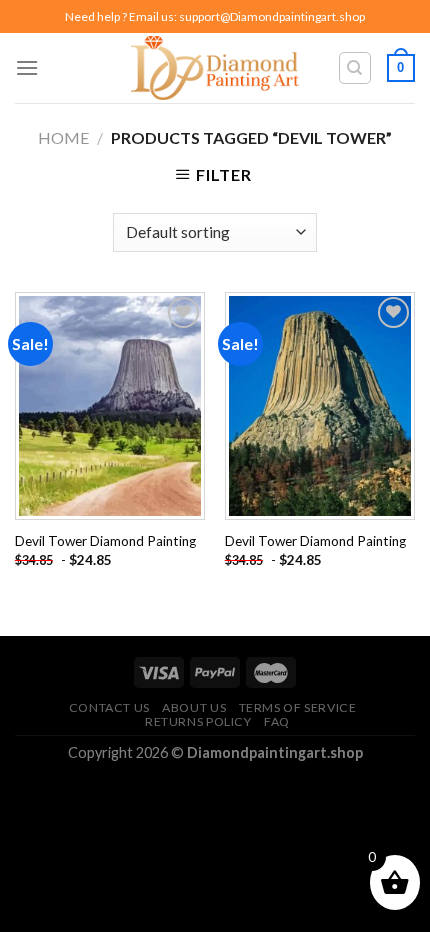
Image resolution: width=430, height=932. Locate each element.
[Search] (355, 68)
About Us (194, 707)
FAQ (277, 721)
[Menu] (27, 67)
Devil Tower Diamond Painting (105, 541)
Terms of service (298, 707)
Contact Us (109, 707)
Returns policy (198, 721)
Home (63, 137)
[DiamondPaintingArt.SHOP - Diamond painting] (215, 68)
